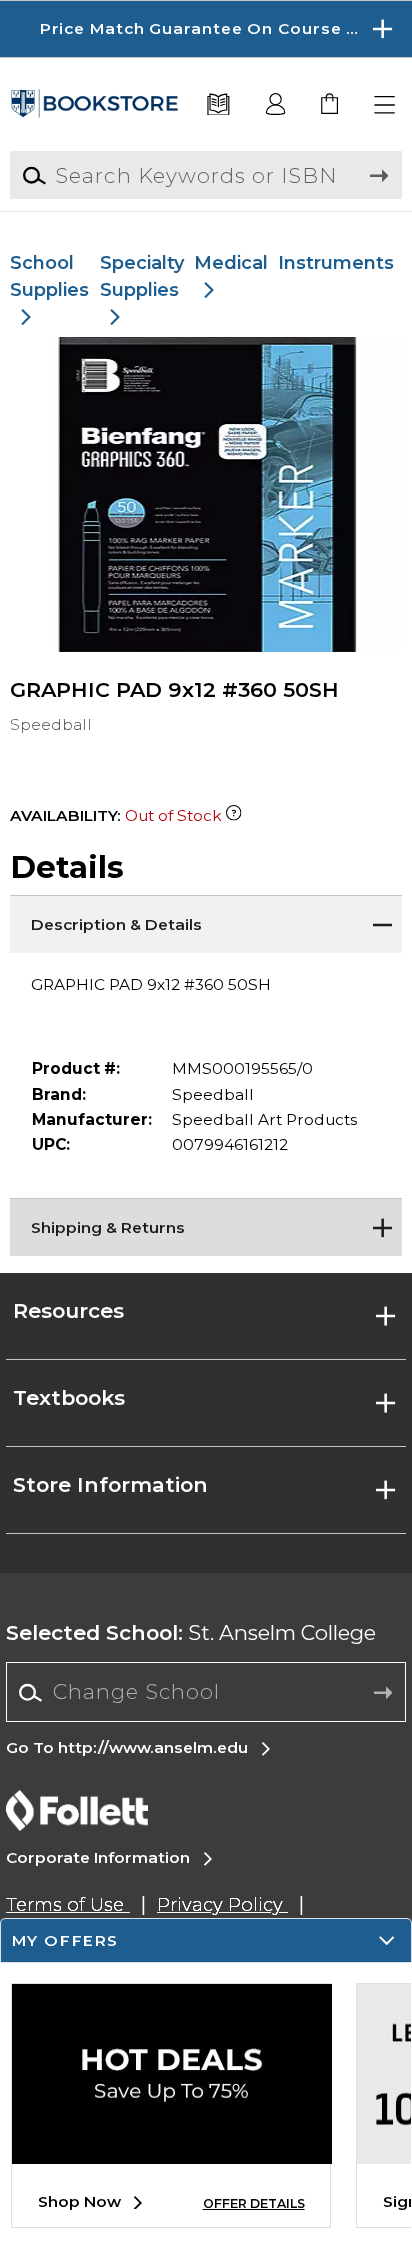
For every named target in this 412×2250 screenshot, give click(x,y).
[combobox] (205, 1693)
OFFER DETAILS (254, 2203)
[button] (206, 29)
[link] (330, 105)
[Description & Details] (205, 920)
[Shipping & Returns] (205, 1223)
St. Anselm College (191, 1632)
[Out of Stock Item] (233, 815)
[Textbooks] (219, 105)
